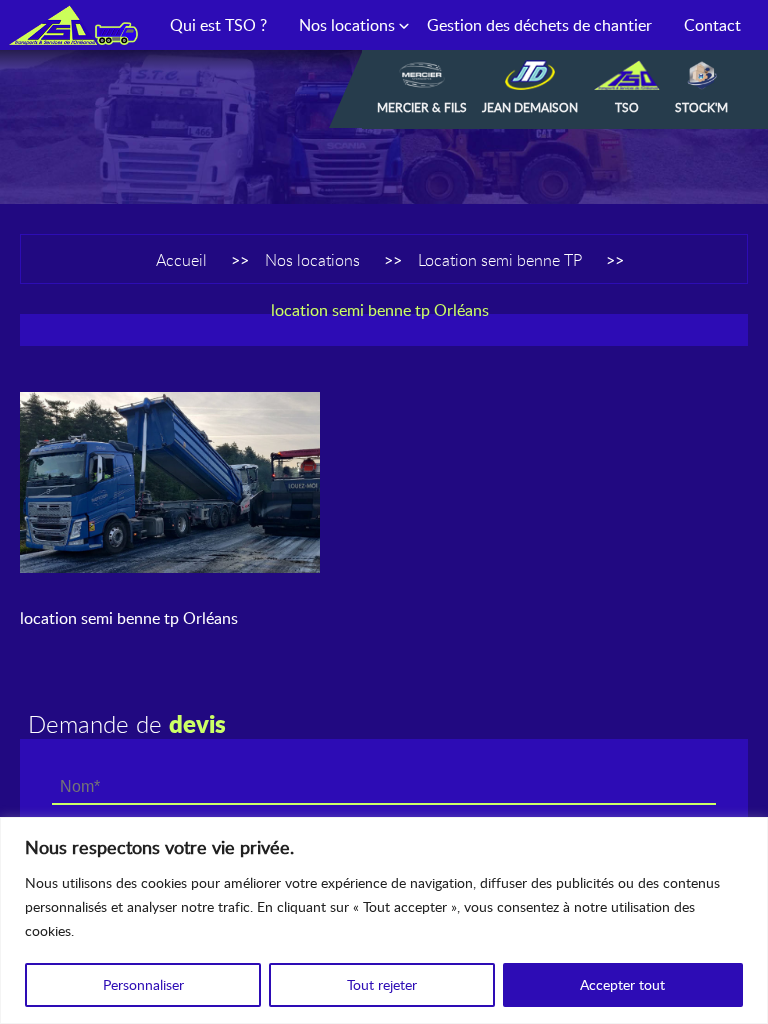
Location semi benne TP (500, 260)
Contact (712, 25)
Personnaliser (143, 984)
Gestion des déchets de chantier (539, 25)
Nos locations (347, 25)
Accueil (181, 260)
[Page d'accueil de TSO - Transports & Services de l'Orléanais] (73, 25)
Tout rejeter (382, 984)
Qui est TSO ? (218, 25)
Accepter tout (622, 984)
